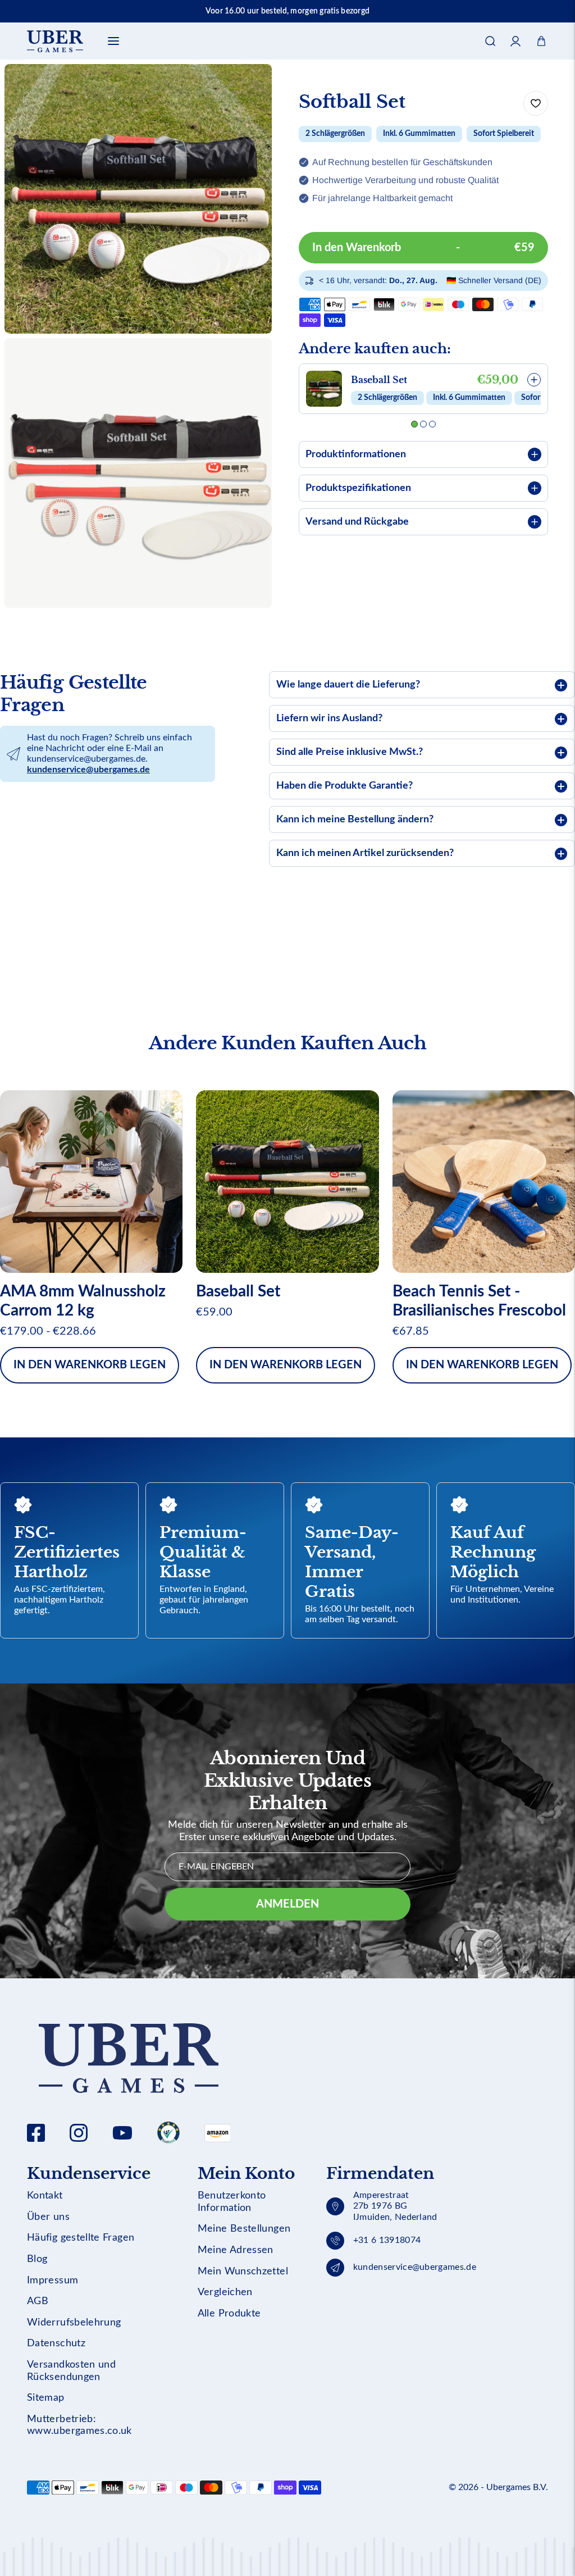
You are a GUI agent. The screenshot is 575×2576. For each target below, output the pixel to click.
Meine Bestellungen (244, 2229)
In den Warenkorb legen (90, 1365)
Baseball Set (379, 380)
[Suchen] (490, 41)
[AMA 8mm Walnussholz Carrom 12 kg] (91, 1182)
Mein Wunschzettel (243, 2272)
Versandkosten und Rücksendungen (71, 2371)
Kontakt (45, 2196)
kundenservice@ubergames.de (88, 770)
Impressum (53, 2281)
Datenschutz (56, 2343)
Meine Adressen (236, 2250)
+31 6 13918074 (387, 2240)
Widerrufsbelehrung (74, 2323)
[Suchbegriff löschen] (511, 76)
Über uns (48, 2217)
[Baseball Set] (287, 1182)
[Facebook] (36, 2133)
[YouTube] (122, 2133)
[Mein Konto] (516, 41)
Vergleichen (225, 2292)
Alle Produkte (229, 2314)
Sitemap (46, 2398)
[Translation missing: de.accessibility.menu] (113, 41)
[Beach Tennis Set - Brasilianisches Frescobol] (484, 1182)
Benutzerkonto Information (232, 2202)
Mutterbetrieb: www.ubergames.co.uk (79, 2425)
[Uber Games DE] (55, 41)
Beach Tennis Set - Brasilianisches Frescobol (479, 1301)
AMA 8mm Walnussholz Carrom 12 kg (83, 1301)
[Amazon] (168, 2133)
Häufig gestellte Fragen (81, 2238)
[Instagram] (79, 2133)
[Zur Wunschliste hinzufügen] (536, 103)
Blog (37, 2259)
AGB (38, 2301)
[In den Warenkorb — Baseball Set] (534, 380)
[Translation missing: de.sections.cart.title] (541, 41)
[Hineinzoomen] (248, 362)
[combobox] (287, 76)
